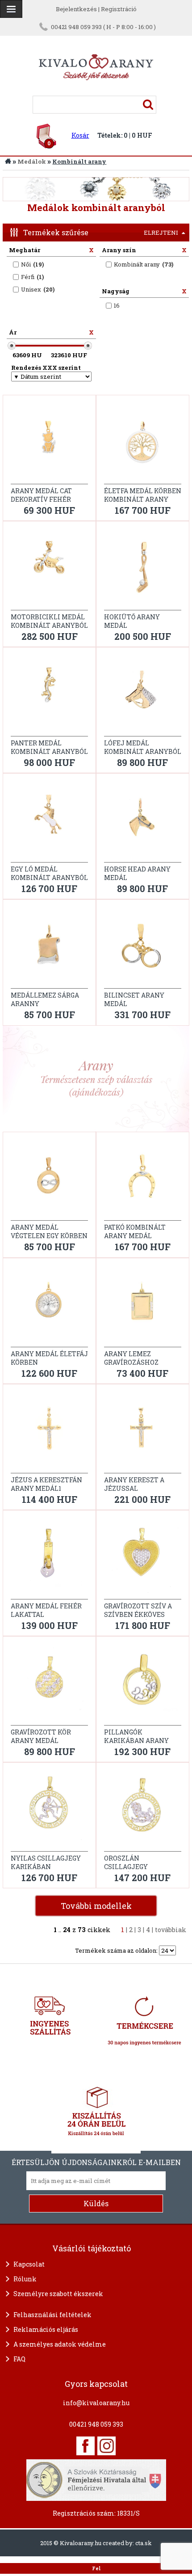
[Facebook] (86, 2446)
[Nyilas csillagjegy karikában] (49, 1810)
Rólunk (25, 2279)
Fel (96, 2568)
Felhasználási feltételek (52, 2315)
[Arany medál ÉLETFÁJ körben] (49, 1305)
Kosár (80, 135)
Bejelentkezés (76, 9)
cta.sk (144, 2543)
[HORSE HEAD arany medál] (143, 821)
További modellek (96, 1906)
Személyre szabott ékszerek (58, 2294)
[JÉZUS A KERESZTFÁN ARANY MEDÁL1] (49, 1431)
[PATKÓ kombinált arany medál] (143, 1179)
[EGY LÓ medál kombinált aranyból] (49, 821)
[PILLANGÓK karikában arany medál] (143, 1683)
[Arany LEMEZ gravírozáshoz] (143, 1305)
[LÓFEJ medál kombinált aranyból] (143, 694)
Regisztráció (119, 9)
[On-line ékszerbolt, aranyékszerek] (11, 9)
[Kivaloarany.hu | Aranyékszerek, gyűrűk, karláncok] (96, 92)
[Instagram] (106, 2446)
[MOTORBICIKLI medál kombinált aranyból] (49, 568)
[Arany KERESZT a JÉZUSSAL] (143, 1431)
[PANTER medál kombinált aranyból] (49, 694)
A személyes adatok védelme (60, 2344)
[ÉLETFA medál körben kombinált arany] (143, 442)
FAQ (19, 2359)
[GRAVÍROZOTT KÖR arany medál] (49, 1683)
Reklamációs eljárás (46, 2329)
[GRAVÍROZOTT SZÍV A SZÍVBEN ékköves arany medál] (143, 1557)
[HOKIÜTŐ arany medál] (143, 568)
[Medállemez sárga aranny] (49, 947)
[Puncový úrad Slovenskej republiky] (96, 2479)
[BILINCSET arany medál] (143, 947)
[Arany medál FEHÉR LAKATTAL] (49, 1557)
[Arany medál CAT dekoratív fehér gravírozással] (49, 442)
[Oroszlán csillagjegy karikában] (143, 1810)
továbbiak (171, 1930)
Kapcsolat (29, 2264)
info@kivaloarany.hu (96, 2403)
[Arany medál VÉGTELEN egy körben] (49, 1179)
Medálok (32, 161)
